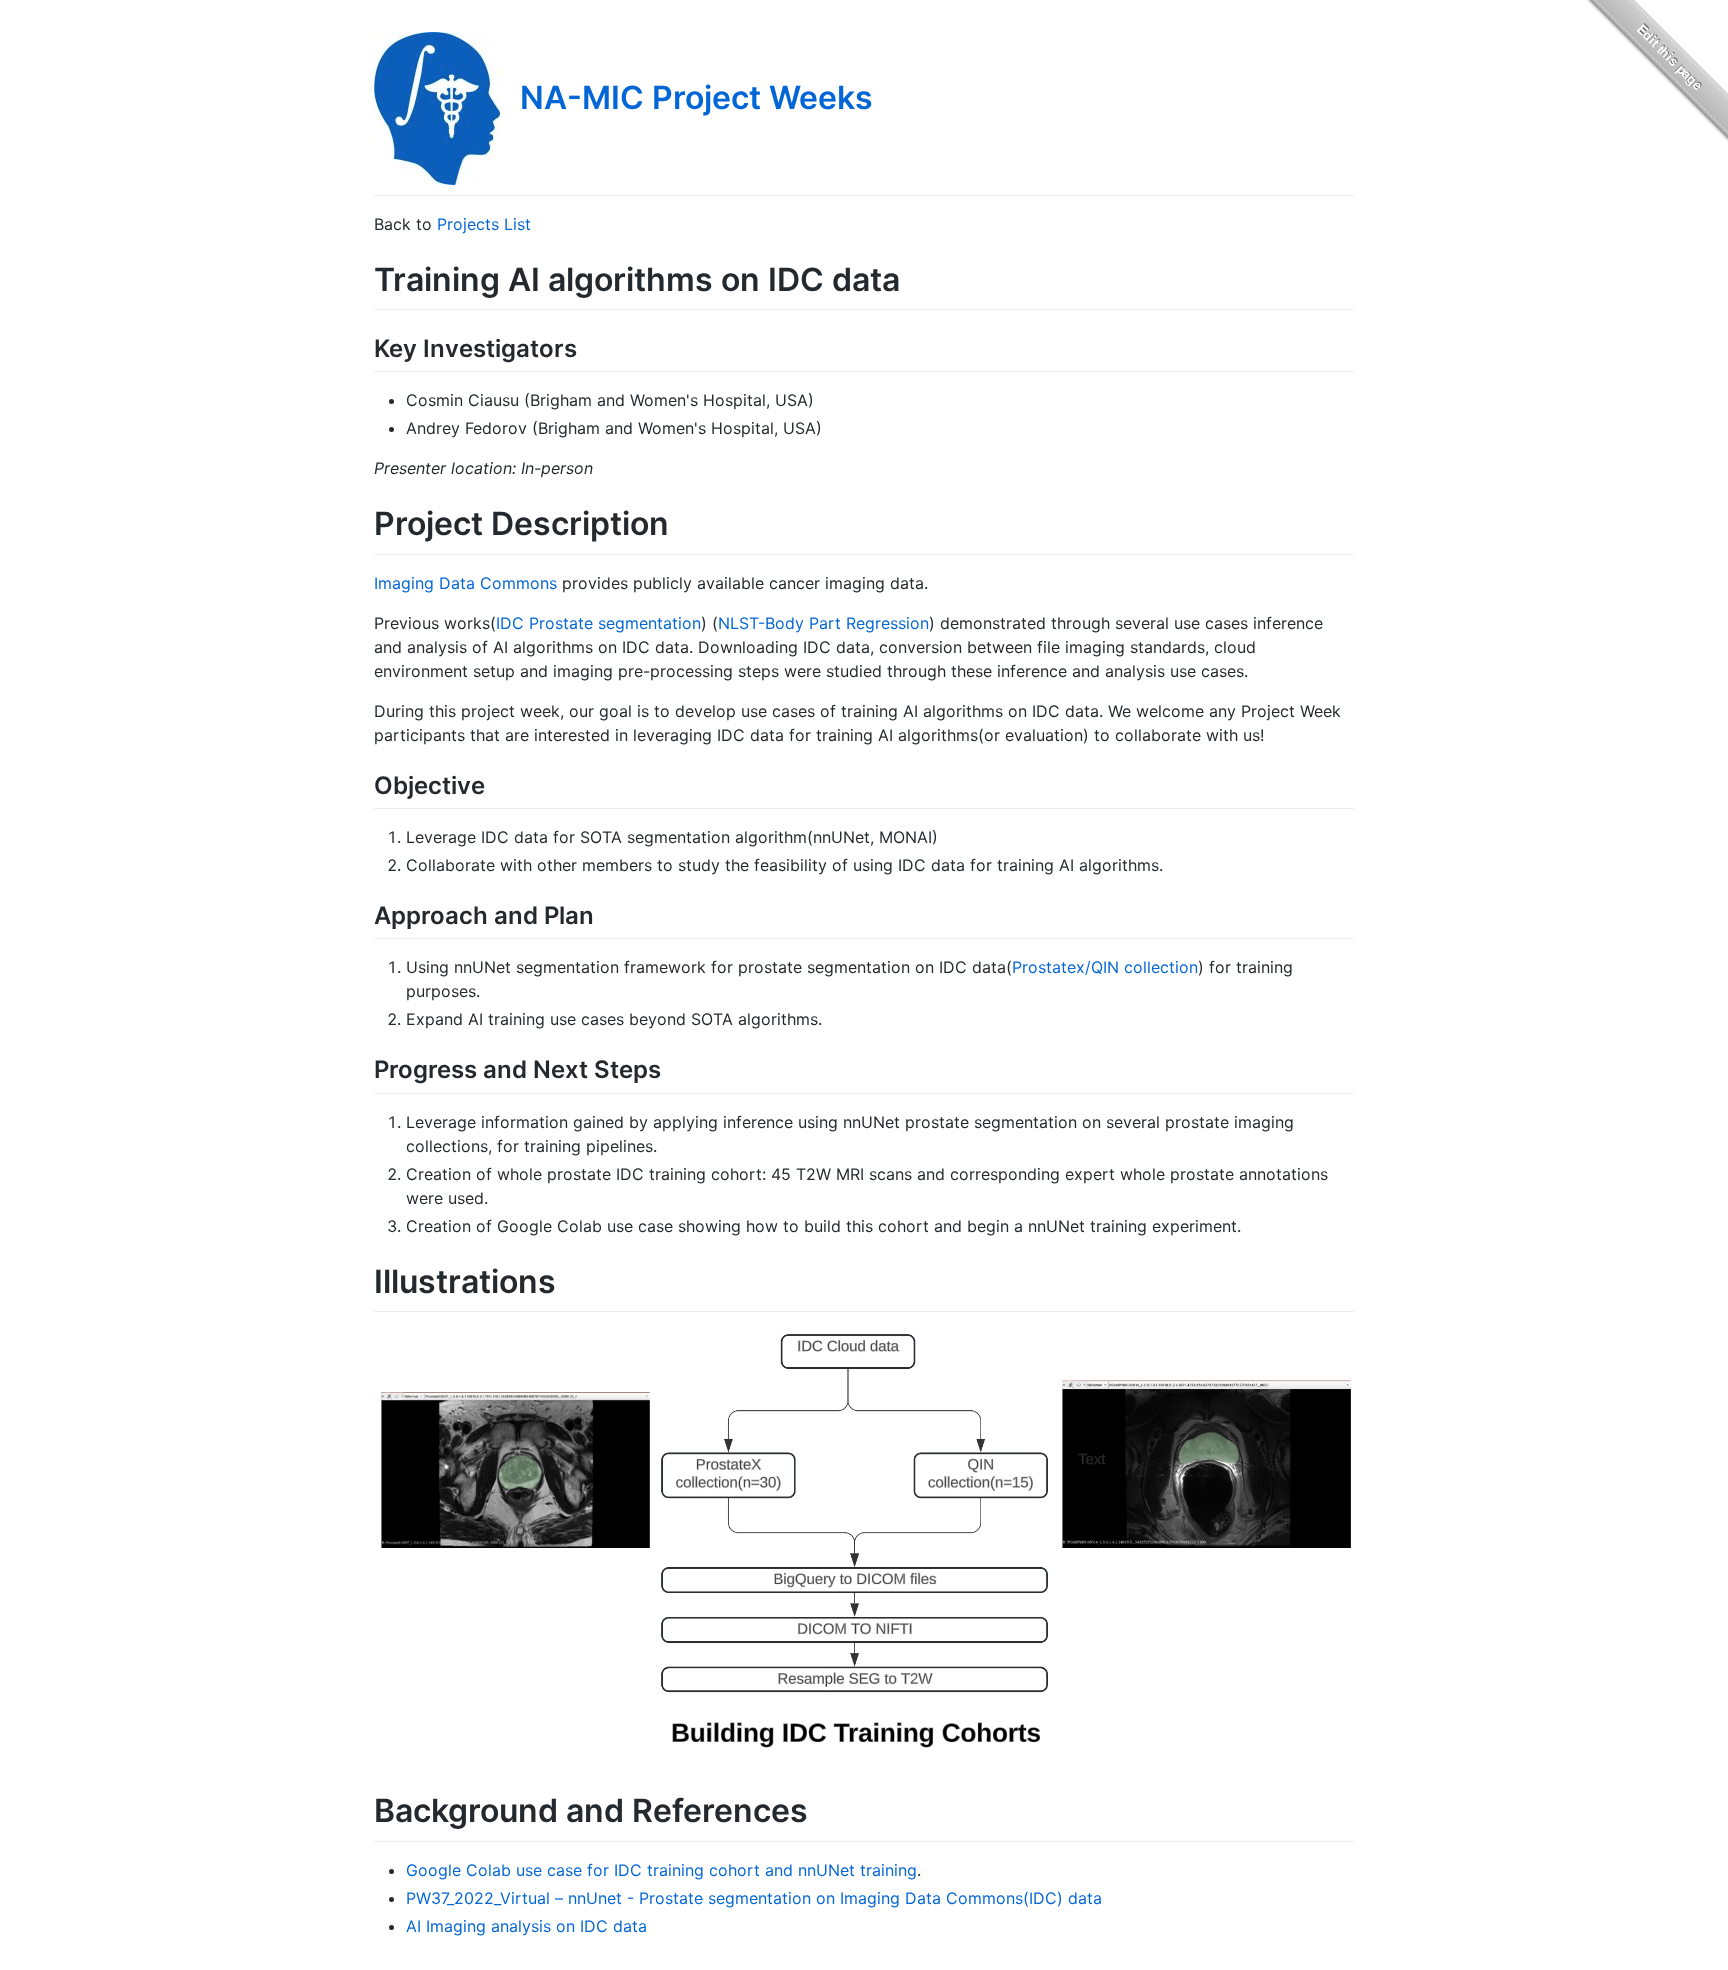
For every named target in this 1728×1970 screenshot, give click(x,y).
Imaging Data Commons (465, 583)
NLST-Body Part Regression (823, 623)
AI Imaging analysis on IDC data (526, 1926)
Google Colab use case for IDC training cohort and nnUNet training (661, 1870)
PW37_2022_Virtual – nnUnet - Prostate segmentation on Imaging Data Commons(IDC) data (754, 1898)
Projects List (484, 224)
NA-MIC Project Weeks (696, 97)
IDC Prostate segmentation (598, 623)
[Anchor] (589, 346)
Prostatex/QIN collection (1105, 967)
